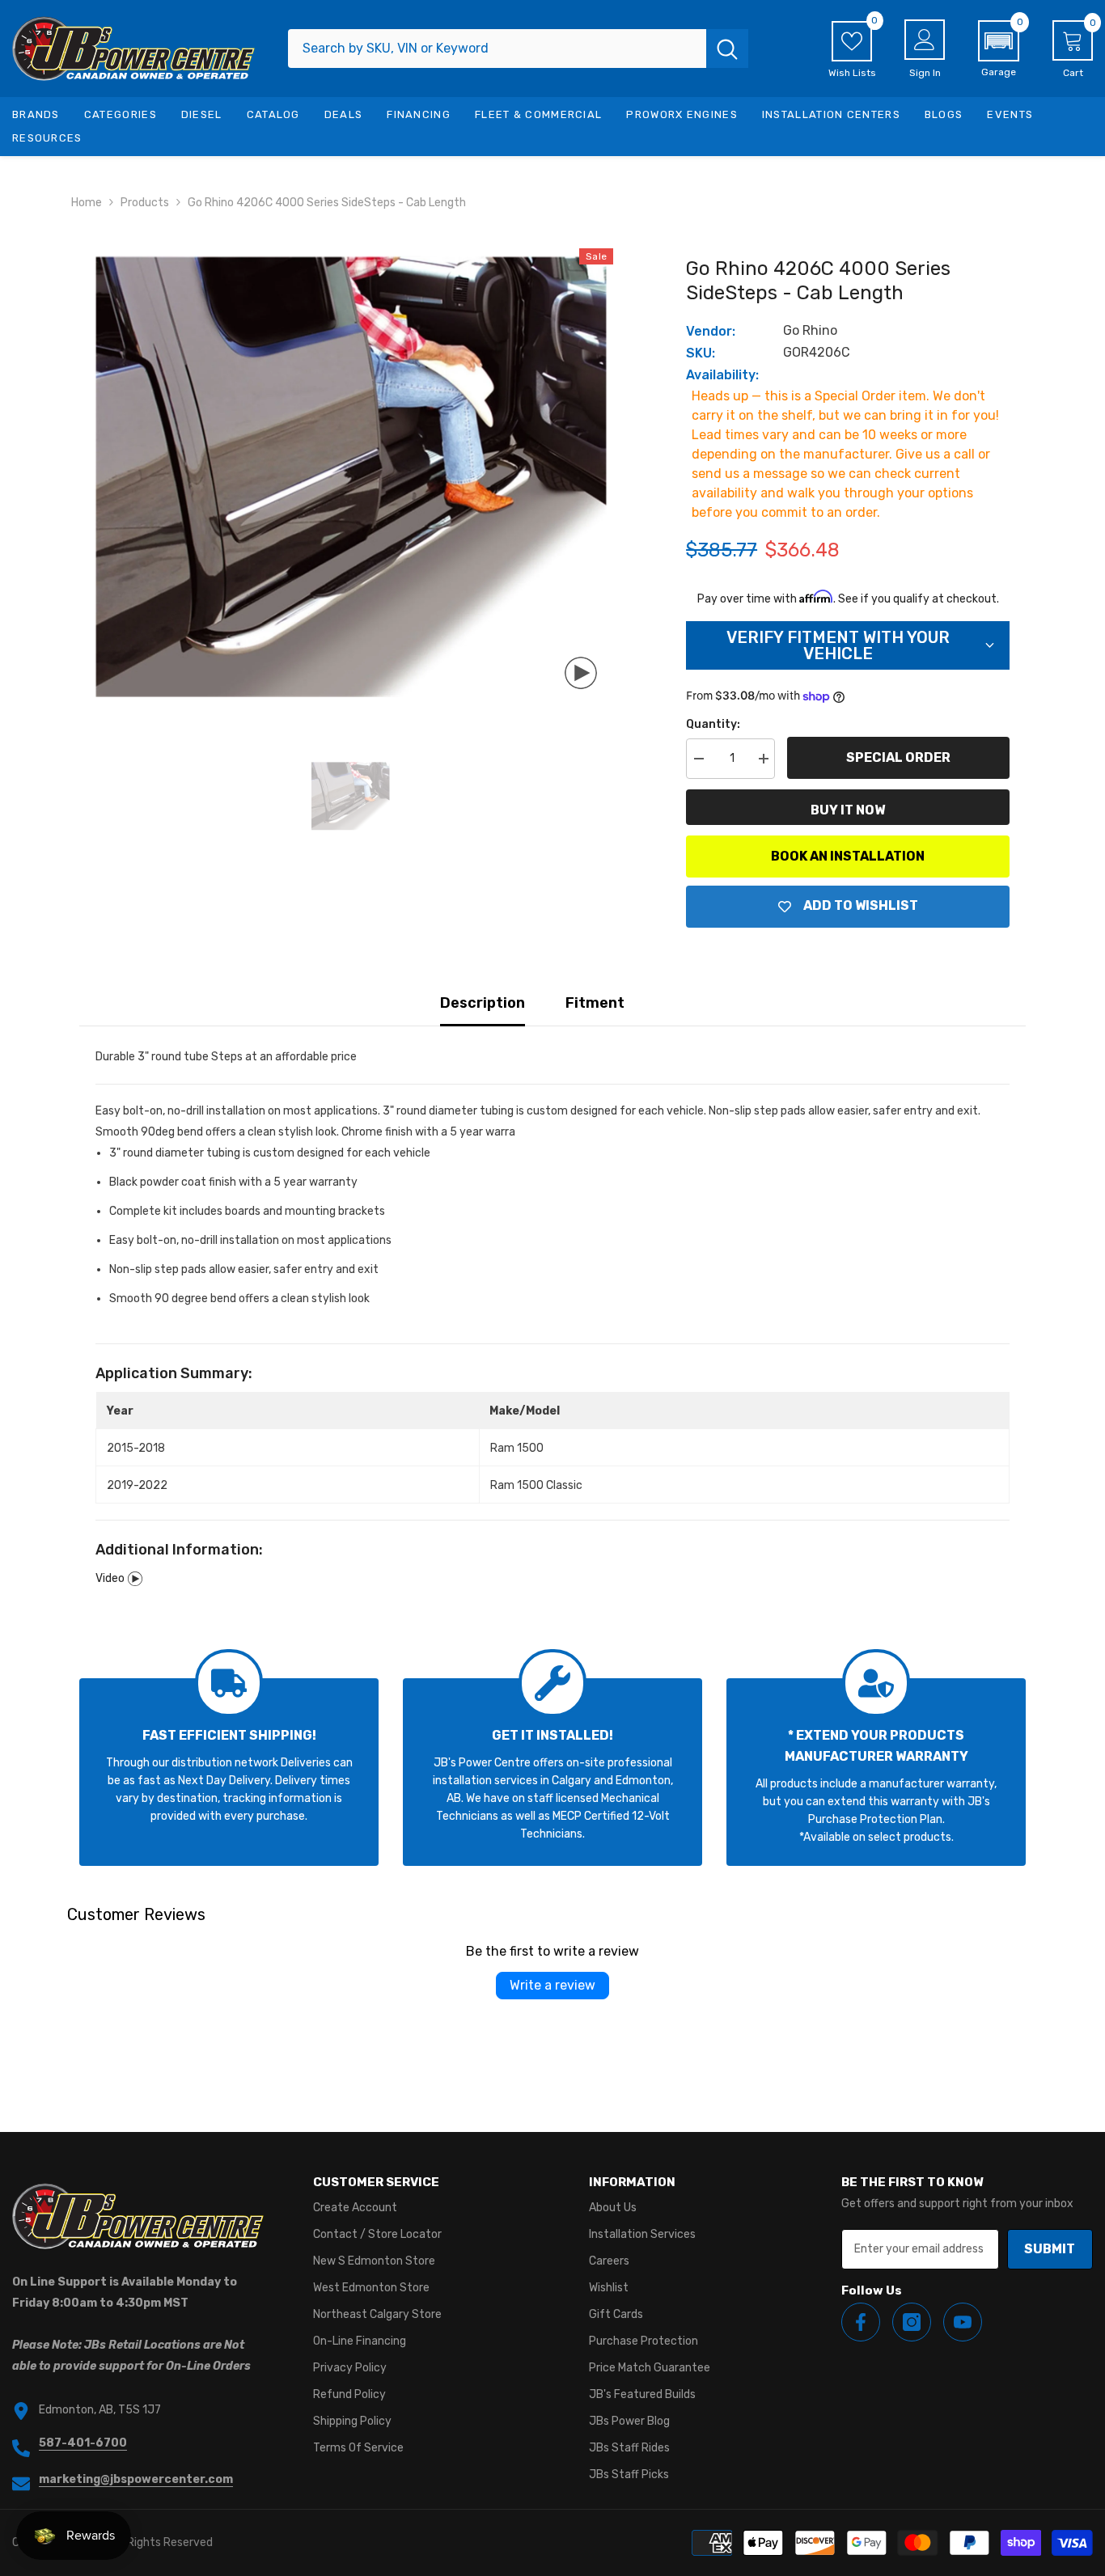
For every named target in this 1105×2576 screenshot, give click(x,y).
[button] (999, 49)
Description (483, 1003)
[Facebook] (861, 2322)
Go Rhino (810, 330)
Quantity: (713, 724)
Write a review (552, 1985)
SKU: (701, 353)
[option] (351, 477)
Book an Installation (848, 856)
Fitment (595, 1003)
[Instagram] (912, 2322)
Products (145, 203)
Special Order (898, 757)
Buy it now (848, 810)
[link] (229, 1772)
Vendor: (711, 331)
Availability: (722, 375)
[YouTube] (963, 2322)
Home (87, 203)
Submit (1050, 2249)
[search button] (727, 49)
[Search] (518, 49)
